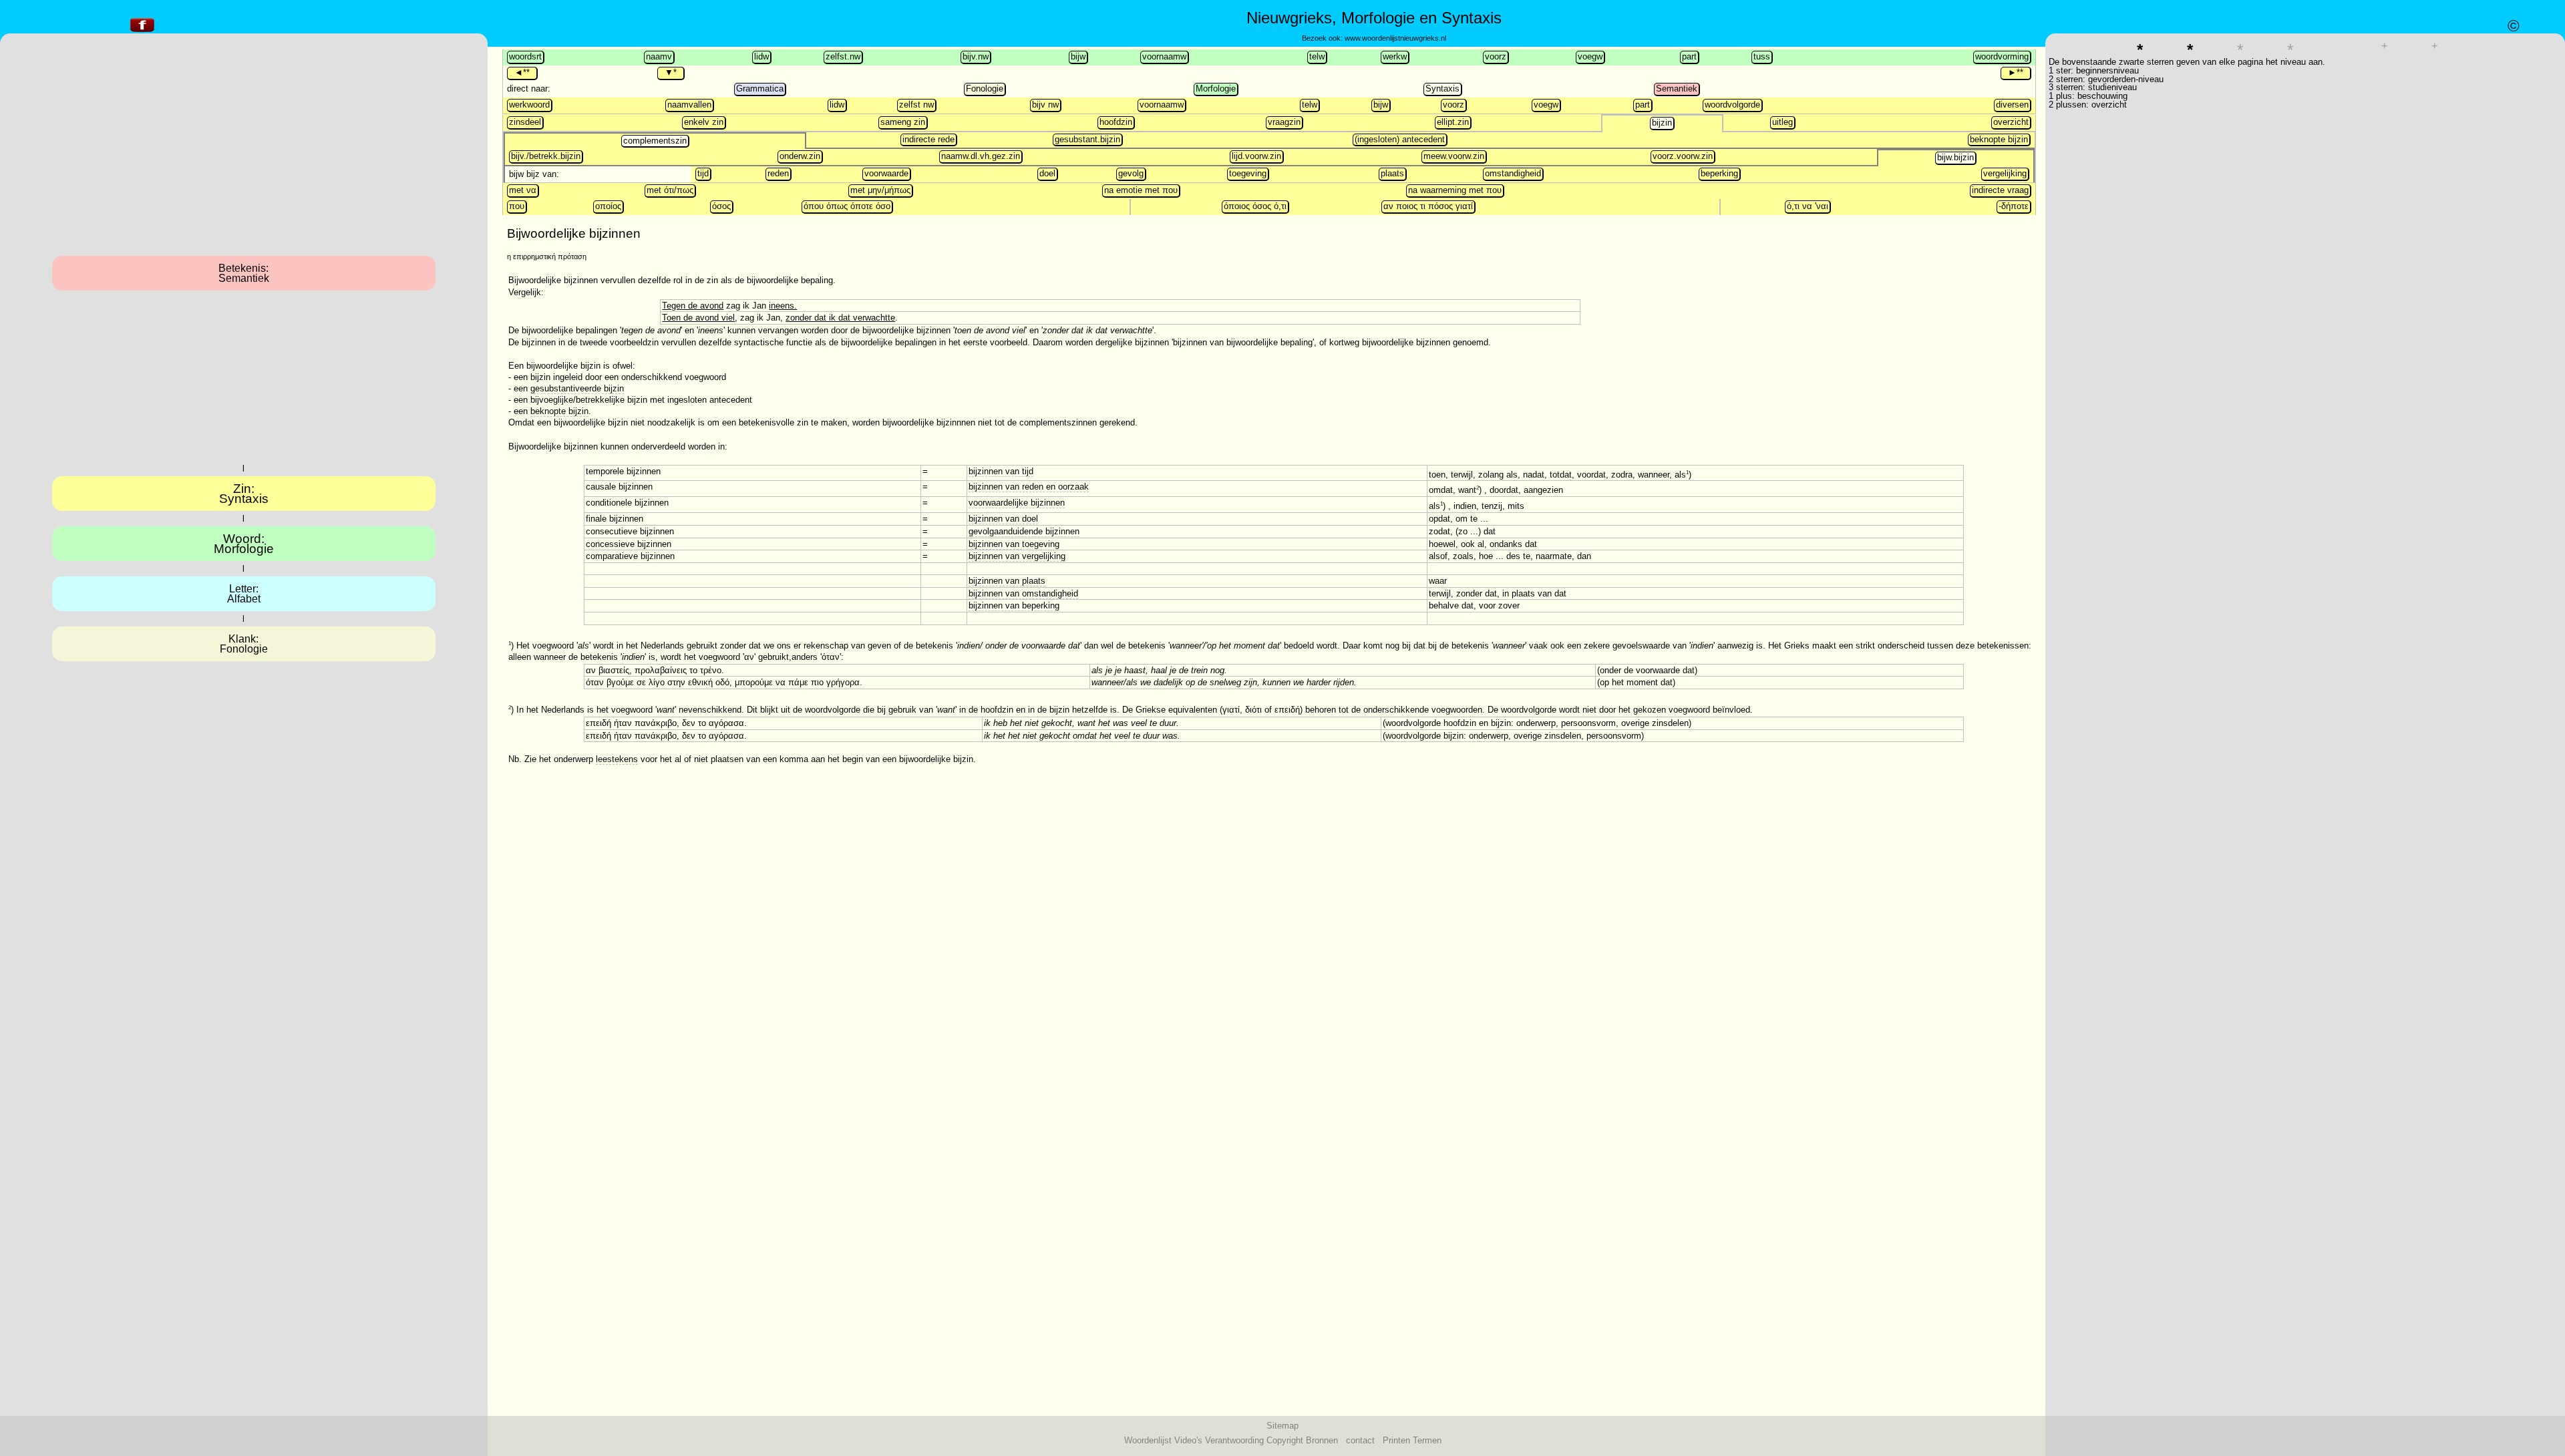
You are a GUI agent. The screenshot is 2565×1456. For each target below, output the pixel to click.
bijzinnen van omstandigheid (1023, 593)
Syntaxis (1442, 88)
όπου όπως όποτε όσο (847, 206)
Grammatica (760, 88)
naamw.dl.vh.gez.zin (981, 156)
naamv (659, 56)
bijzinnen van (995, 544)
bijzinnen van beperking (1014, 605)
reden (778, 173)
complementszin (655, 141)
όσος (721, 206)
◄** (522, 72)
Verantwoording (1234, 1440)
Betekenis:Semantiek (244, 273)
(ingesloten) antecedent (1400, 139)
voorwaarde (886, 173)
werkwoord (529, 105)
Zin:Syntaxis (244, 494)
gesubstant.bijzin (1087, 139)
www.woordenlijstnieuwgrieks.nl (1395, 38)
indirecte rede (928, 139)
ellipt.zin (1453, 122)
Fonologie (985, 88)
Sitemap (1282, 1426)
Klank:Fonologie (244, 644)
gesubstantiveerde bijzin (577, 388)
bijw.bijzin (1955, 157)
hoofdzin (1116, 122)
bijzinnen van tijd (1001, 471)
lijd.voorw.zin (1256, 156)
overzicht (2011, 122)
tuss (1762, 56)
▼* (671, 72)
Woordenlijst (1148, 1440)
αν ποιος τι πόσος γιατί (1428, 206)
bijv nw (1045, 105)
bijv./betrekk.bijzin (546, 156)
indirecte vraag (2000, 190)
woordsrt (525, 56)
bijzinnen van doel (1003, 519)
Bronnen (1322, 1440)
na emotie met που (1141, 190)
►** (2016, 72)
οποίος (608, 206)
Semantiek (1677, 88)
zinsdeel (525, 122)
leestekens (617, 759)
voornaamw (1164, 56)
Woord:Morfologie (244, 544)
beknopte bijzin (1999, 139)
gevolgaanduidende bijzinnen (1024, 531)
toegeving (1248, 173)
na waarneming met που (1455, 190)
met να (523, 190)
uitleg (1782, 122)
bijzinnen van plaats (1007, 581)
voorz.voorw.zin (1683, 156)
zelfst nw (916, 105)
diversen (2012, 105)
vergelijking (2005, 173)
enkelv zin (704, 122)
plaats (1392, 173)
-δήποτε (2014, 206)
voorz (1496, 56)
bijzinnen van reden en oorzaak (1029, 487)
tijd (703, 173)
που (517, 206)
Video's (1188, 1440)
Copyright (1285, 1440)
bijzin (1662, 123)
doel (1047, 173)
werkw (1395, 56)
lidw (761, 56)
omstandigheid (1513, 173)
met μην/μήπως (880, 190)
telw (1317, 56)
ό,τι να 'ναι (1808, 206)
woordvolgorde (1732, 105)
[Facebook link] (142, 32)
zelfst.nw (843, 56)
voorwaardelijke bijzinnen (1017, 503)
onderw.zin (800, 156)
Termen (1427, 1440)
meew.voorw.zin (1454, 156)
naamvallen (689, 105)
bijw (1078, 56)
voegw (1590, 56)
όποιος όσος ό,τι (1255, 206)
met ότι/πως (670, 190)
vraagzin (1284, 122)
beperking (1719, 173)
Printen (1396, 1440)
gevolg (1131, 173)
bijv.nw (976, 56)
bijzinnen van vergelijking (1017, 556)
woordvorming (2002, 56)
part (1689, 56)
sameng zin (903, 122)
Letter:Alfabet (244, 594)
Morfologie (1216, 88)
